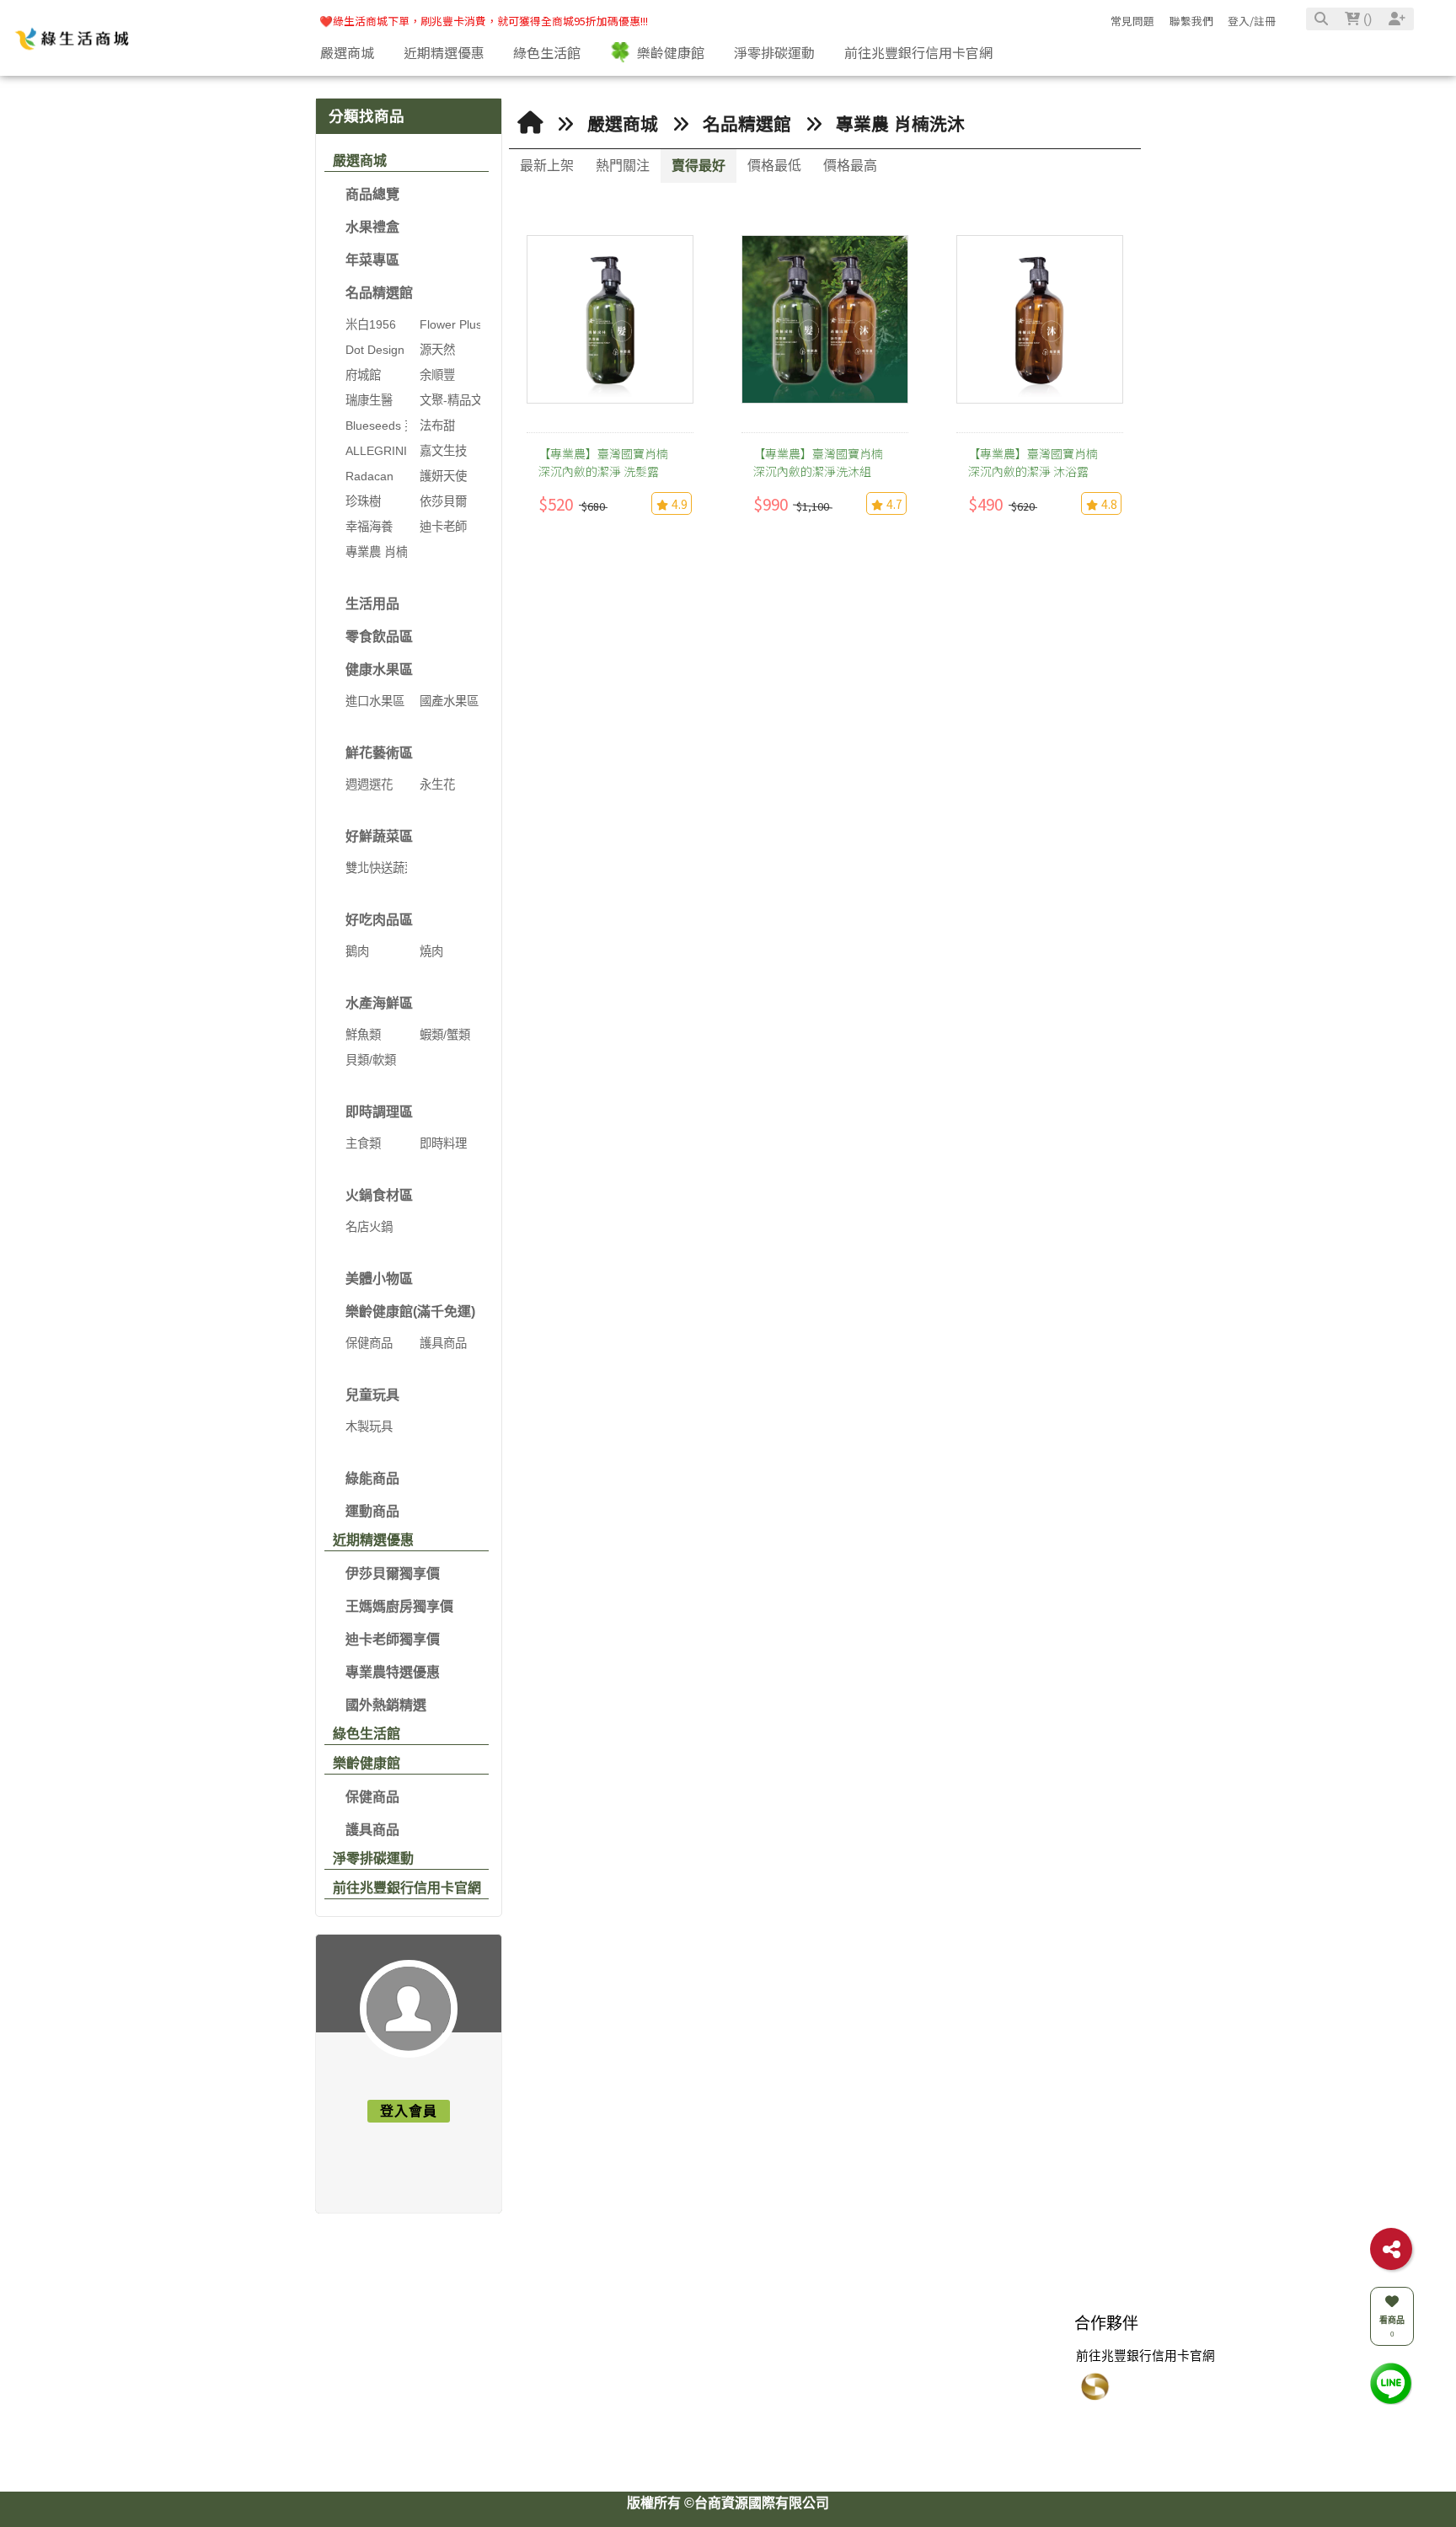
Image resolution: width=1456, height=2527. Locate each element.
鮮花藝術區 (379, 753)
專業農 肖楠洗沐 (900, 124)
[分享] (1391, 2249)
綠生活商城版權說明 (517, 2376)
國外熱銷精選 (386, 1705)
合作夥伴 (1106, 2344)
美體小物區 (379, 1279)
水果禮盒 (372, 227)
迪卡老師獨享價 (393, 1639)
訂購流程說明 (971, 2401)
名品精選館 (379, 293)
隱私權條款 (964, 2426)
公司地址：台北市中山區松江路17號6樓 (753, 2426)
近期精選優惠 (373, 1540)
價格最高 (850, 166)
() (1366, 19)
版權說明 (490, 2344)
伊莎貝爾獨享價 (393, 1574)
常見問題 (1132, 21)
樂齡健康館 (367, 1763)
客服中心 (962, 2344)
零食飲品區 (379, 637)
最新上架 (547, 166)
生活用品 (372, 604)
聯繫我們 (1191, 21)
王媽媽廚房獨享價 (399, 1606)
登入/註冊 (1252, 21)
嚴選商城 (360, 161)
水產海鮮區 (379, 1003)
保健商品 (372, 1797)
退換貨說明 (964, 2376)
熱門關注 (623, 166)
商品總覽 (372, 194)
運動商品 (372, 1511)
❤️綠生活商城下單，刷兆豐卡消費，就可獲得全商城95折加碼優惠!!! (484, 21)
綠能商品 (372, 1478)
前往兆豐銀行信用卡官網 (407, 1888)
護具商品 (372, 1830)
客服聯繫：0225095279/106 (719, 2376)
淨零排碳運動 (373, 1858)
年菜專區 (372, 260)
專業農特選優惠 (393, 1672)
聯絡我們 (672, 2344)
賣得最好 (699, 166)
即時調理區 (379, 1112)
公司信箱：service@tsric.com (726, 2401)
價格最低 (774, 166)
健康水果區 (379, 669)
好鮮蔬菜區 (379, 836)
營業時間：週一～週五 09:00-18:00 (739, 2450)
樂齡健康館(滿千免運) (410, 1312)
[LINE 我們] (1391, 2382)
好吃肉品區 (379, 920)
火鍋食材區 (379, 1195)
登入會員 (409, 2111)
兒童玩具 (372, 1395)
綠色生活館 (367, 1734)
